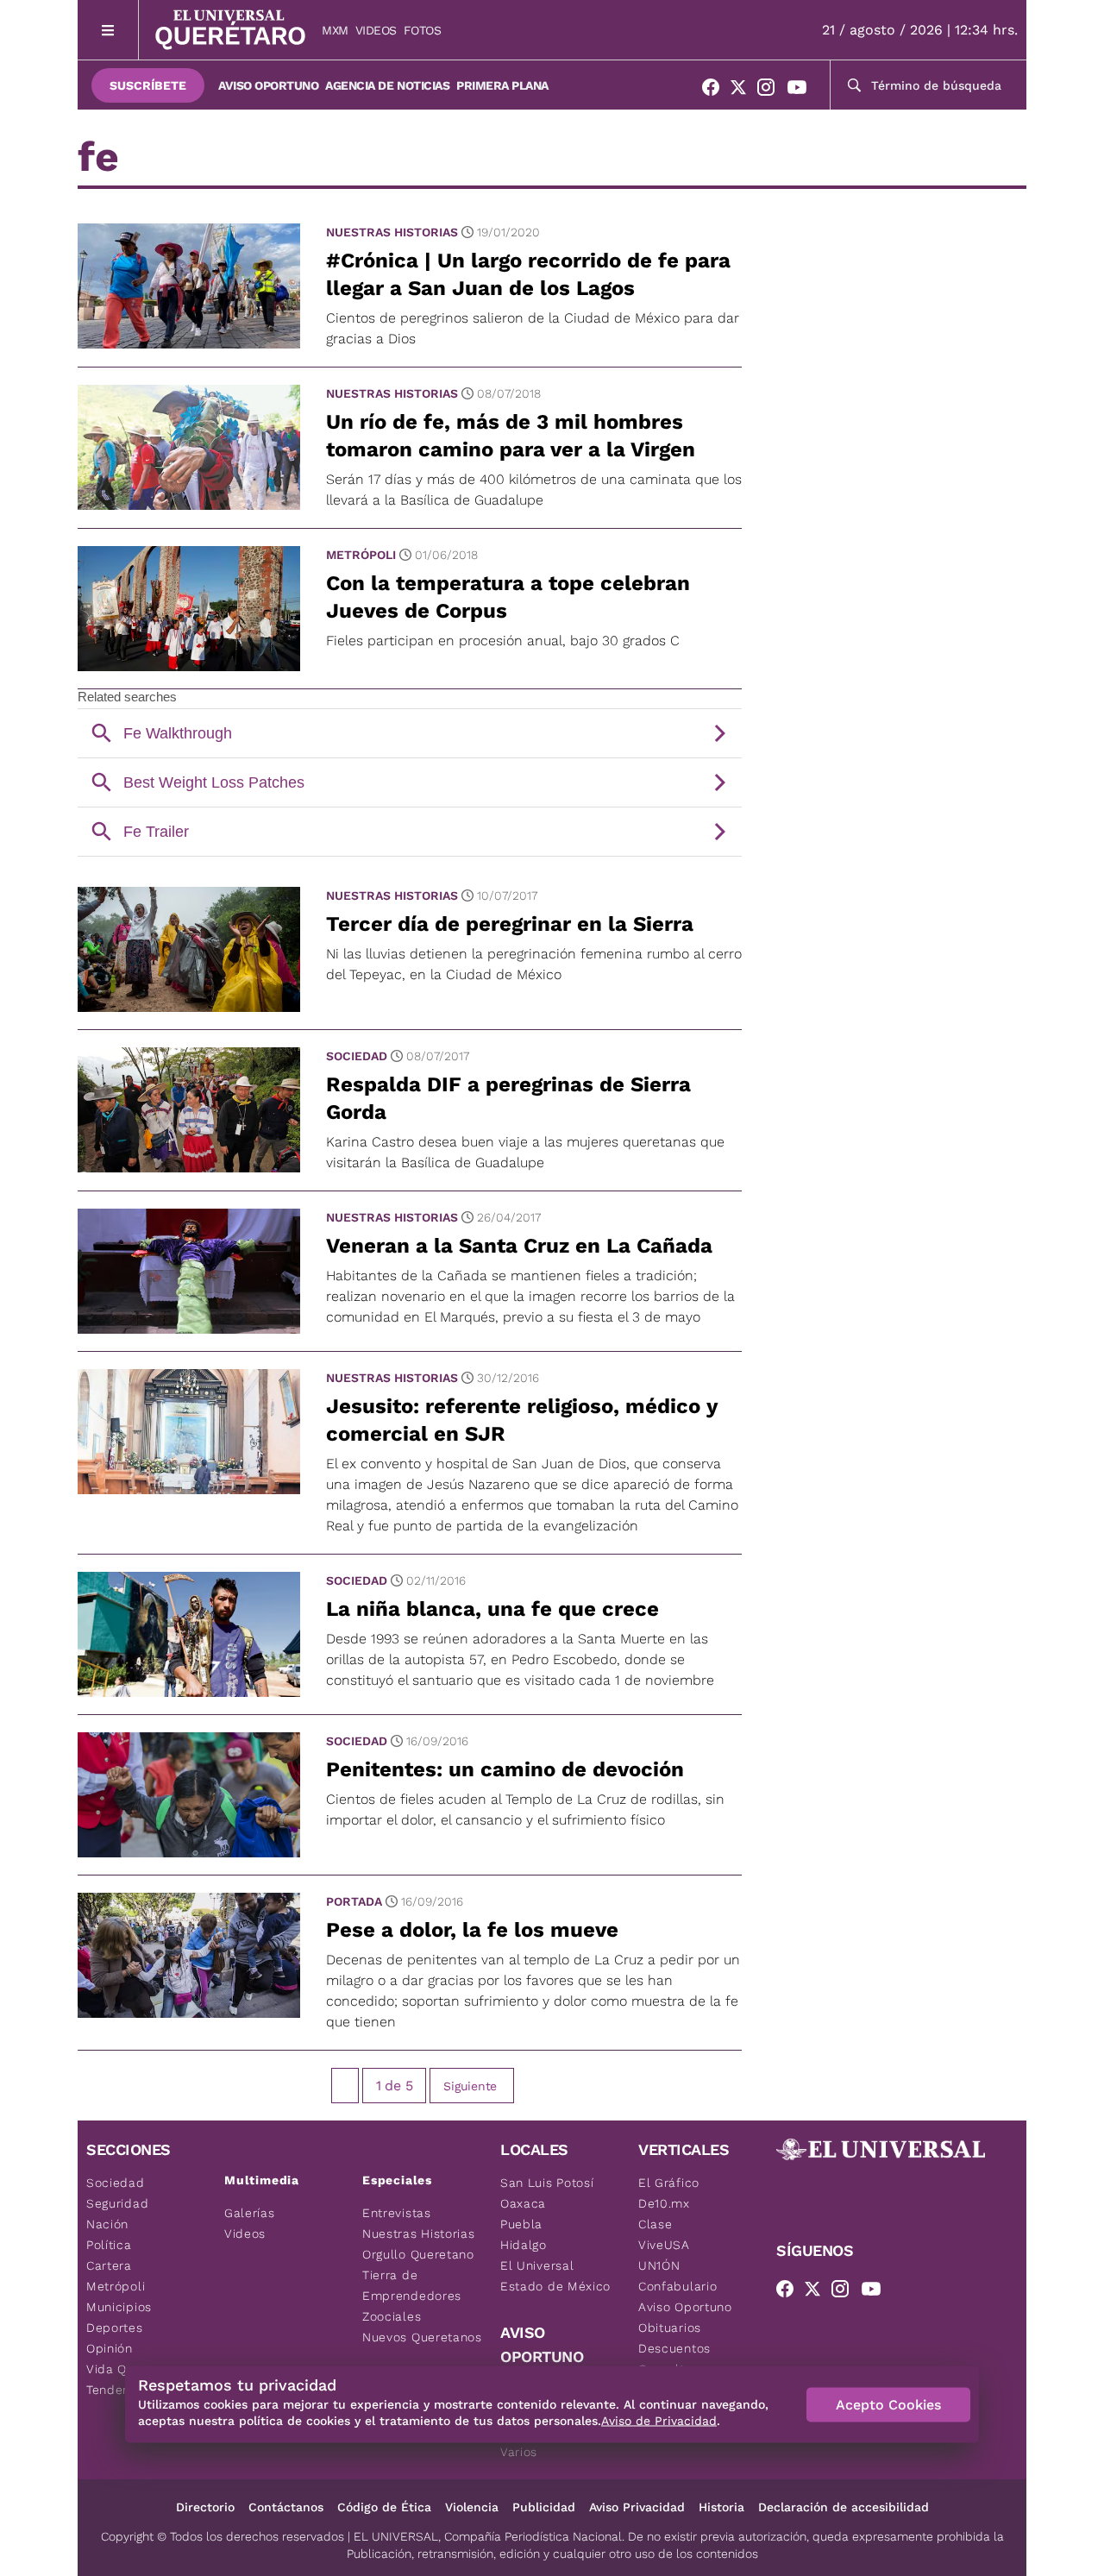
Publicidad (544, 2507)
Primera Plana (502, 85)
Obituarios (670, 2328)
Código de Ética (384, 2507)
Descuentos (674, 2348)
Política (109, 2245)
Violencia (472, 2507)
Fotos (423, 30)
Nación (107, 2224)
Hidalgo (524, 2245)
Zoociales (392, 2316)
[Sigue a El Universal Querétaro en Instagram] (771, 91)
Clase (655, 2224)
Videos (376, 30)
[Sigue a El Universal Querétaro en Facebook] (716, 91)
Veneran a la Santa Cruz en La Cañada (519, 1246)
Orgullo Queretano (418, 2254)
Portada (354, 1901)
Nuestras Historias (392, 232)
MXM (335, 30)
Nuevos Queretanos (422, 2337)
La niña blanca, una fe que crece (492, 1609)
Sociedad (357, 1056)
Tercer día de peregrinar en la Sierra (510, 924)
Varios (519, 2452)
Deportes (115, 2328)
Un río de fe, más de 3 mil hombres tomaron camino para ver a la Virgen (511, 436)
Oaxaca (523, 2203)
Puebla (521, 2224)
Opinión (110, 2348)
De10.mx (664, 2203)
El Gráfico (669, 2183)
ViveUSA (664, 2245)
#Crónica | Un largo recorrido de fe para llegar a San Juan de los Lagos (528, 274)
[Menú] (108, 30)
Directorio (205, 2507)
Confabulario (677, 2286)
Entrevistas (397, 2213)
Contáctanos (286, 2507)
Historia (721, 2507)
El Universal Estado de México (555, 2276)
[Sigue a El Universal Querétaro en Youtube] (802, 91)
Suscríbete (148, 85)
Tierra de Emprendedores (412, 2285)
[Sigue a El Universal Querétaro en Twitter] (743, 91)
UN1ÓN (659, 2265)
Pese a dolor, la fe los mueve (472, 1930)
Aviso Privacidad (637, 2507)
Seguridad (117, 2203)
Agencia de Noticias (387, 85)
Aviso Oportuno (268, 85)
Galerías (250, 2213)
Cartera (109, 2265)
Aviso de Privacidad (659, 2421)
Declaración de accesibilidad (844, 2507)
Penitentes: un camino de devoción (505, 1769)
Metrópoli (361, 555)
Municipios (119, 2307)
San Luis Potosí (547, 2183)
